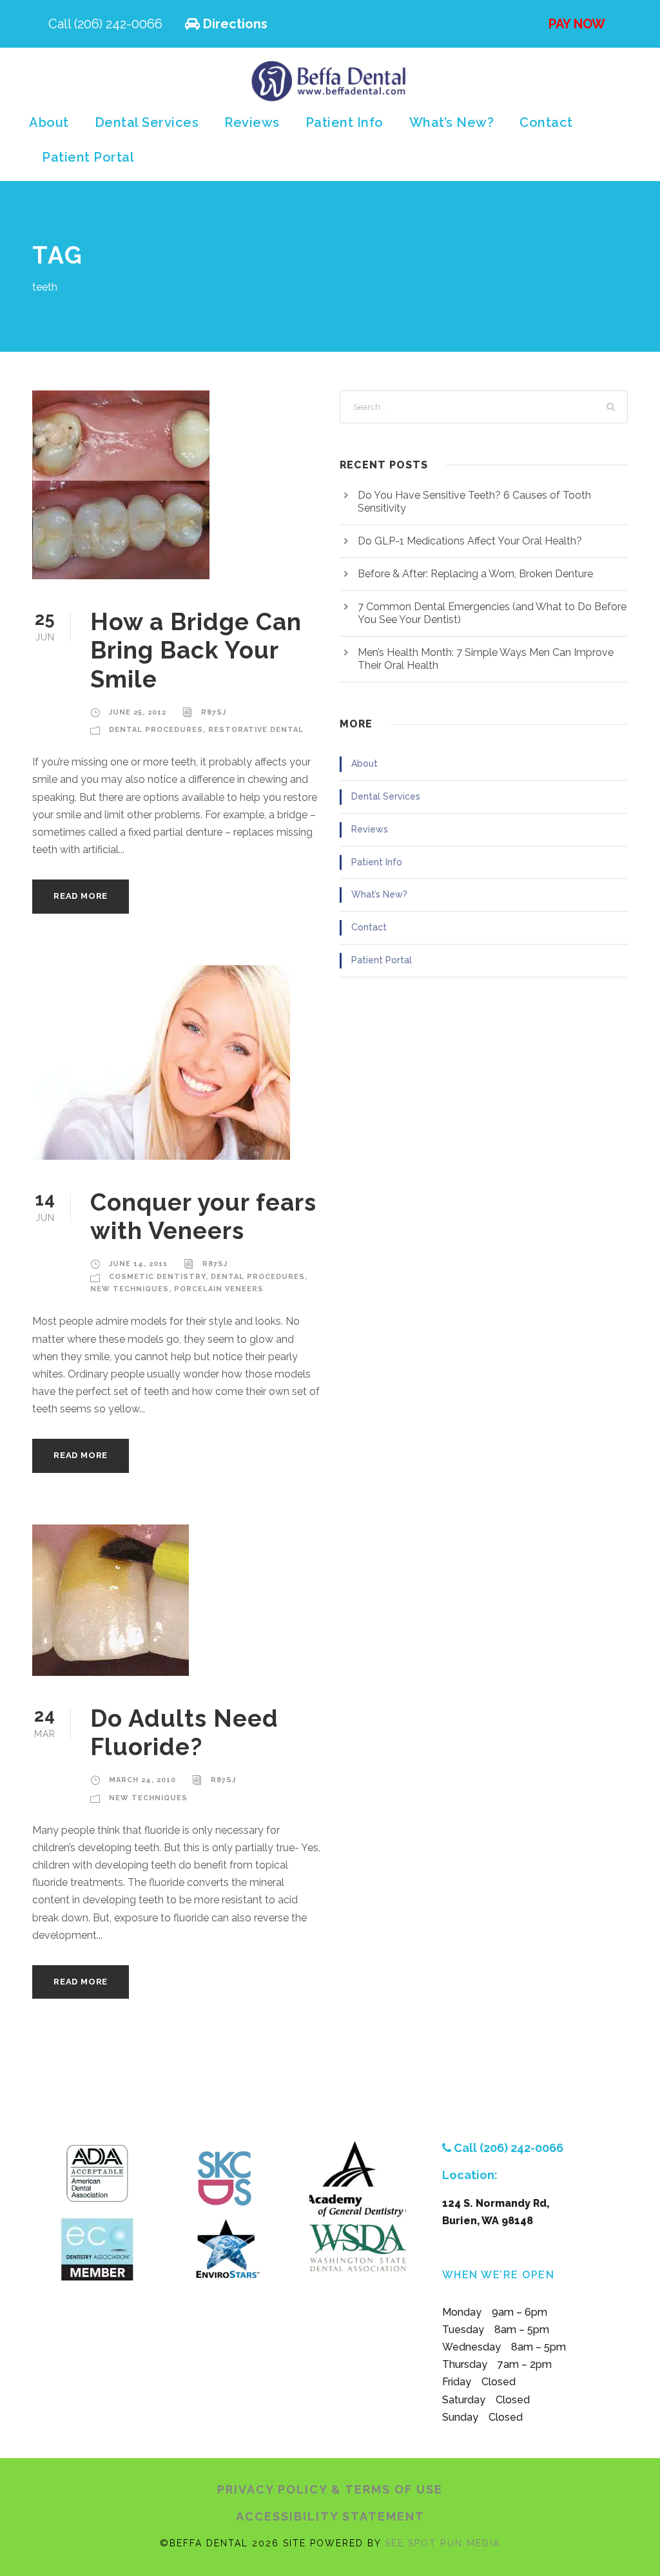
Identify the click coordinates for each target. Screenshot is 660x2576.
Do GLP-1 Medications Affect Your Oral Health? (470, 541)
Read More (81, 896)
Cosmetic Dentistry (157, 1277)
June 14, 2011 (138, 1264)
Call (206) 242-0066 (107, 24)
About (49, 122)
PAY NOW (575, 24)
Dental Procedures (156, 730)
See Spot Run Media (442, 2543)
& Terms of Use (387, 2489)
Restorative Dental (256, 730)
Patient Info (345, 122)
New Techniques (130, 1289)
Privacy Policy (274, 2489)
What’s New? (452, 122)
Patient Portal (88, 157)
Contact (546, 122)
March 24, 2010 (142, 1780)
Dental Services (147, 122)
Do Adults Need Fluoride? (184, 1733)
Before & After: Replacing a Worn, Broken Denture (475, 574)
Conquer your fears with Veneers (203, 1216)
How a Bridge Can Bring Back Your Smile (196, 650)
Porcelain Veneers (219, 1289)
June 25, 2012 (138, 712)
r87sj (214, 712)
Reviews (252, 122)
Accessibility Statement (330, 2516)
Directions (234, 24)
